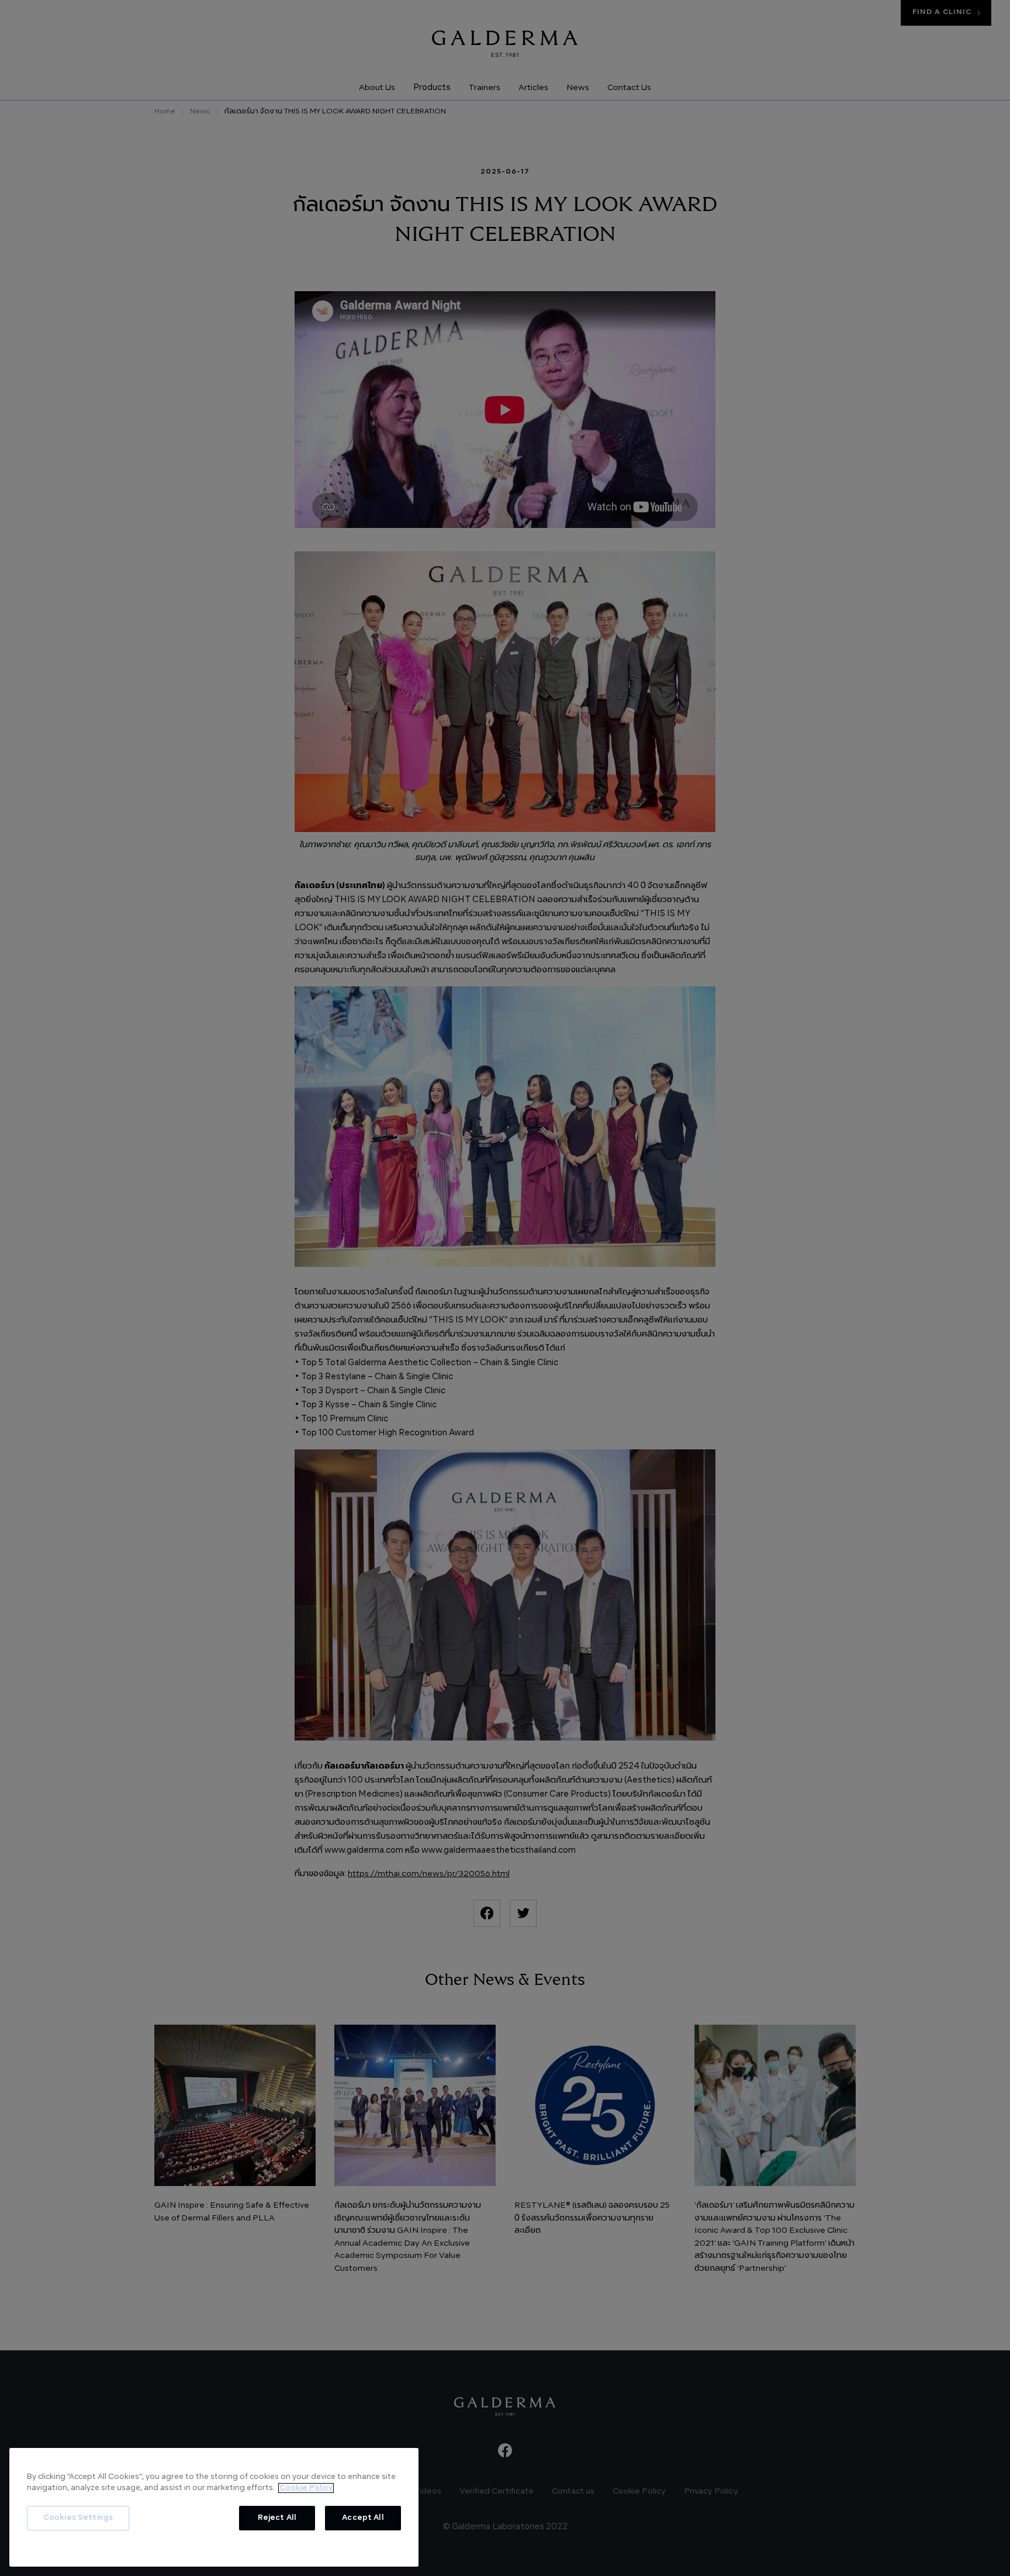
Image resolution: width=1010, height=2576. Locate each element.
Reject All (277, 2518)
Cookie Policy (306, 2488)
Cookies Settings (78, 2518)
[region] (214, 2507)
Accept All (363, 2518)
